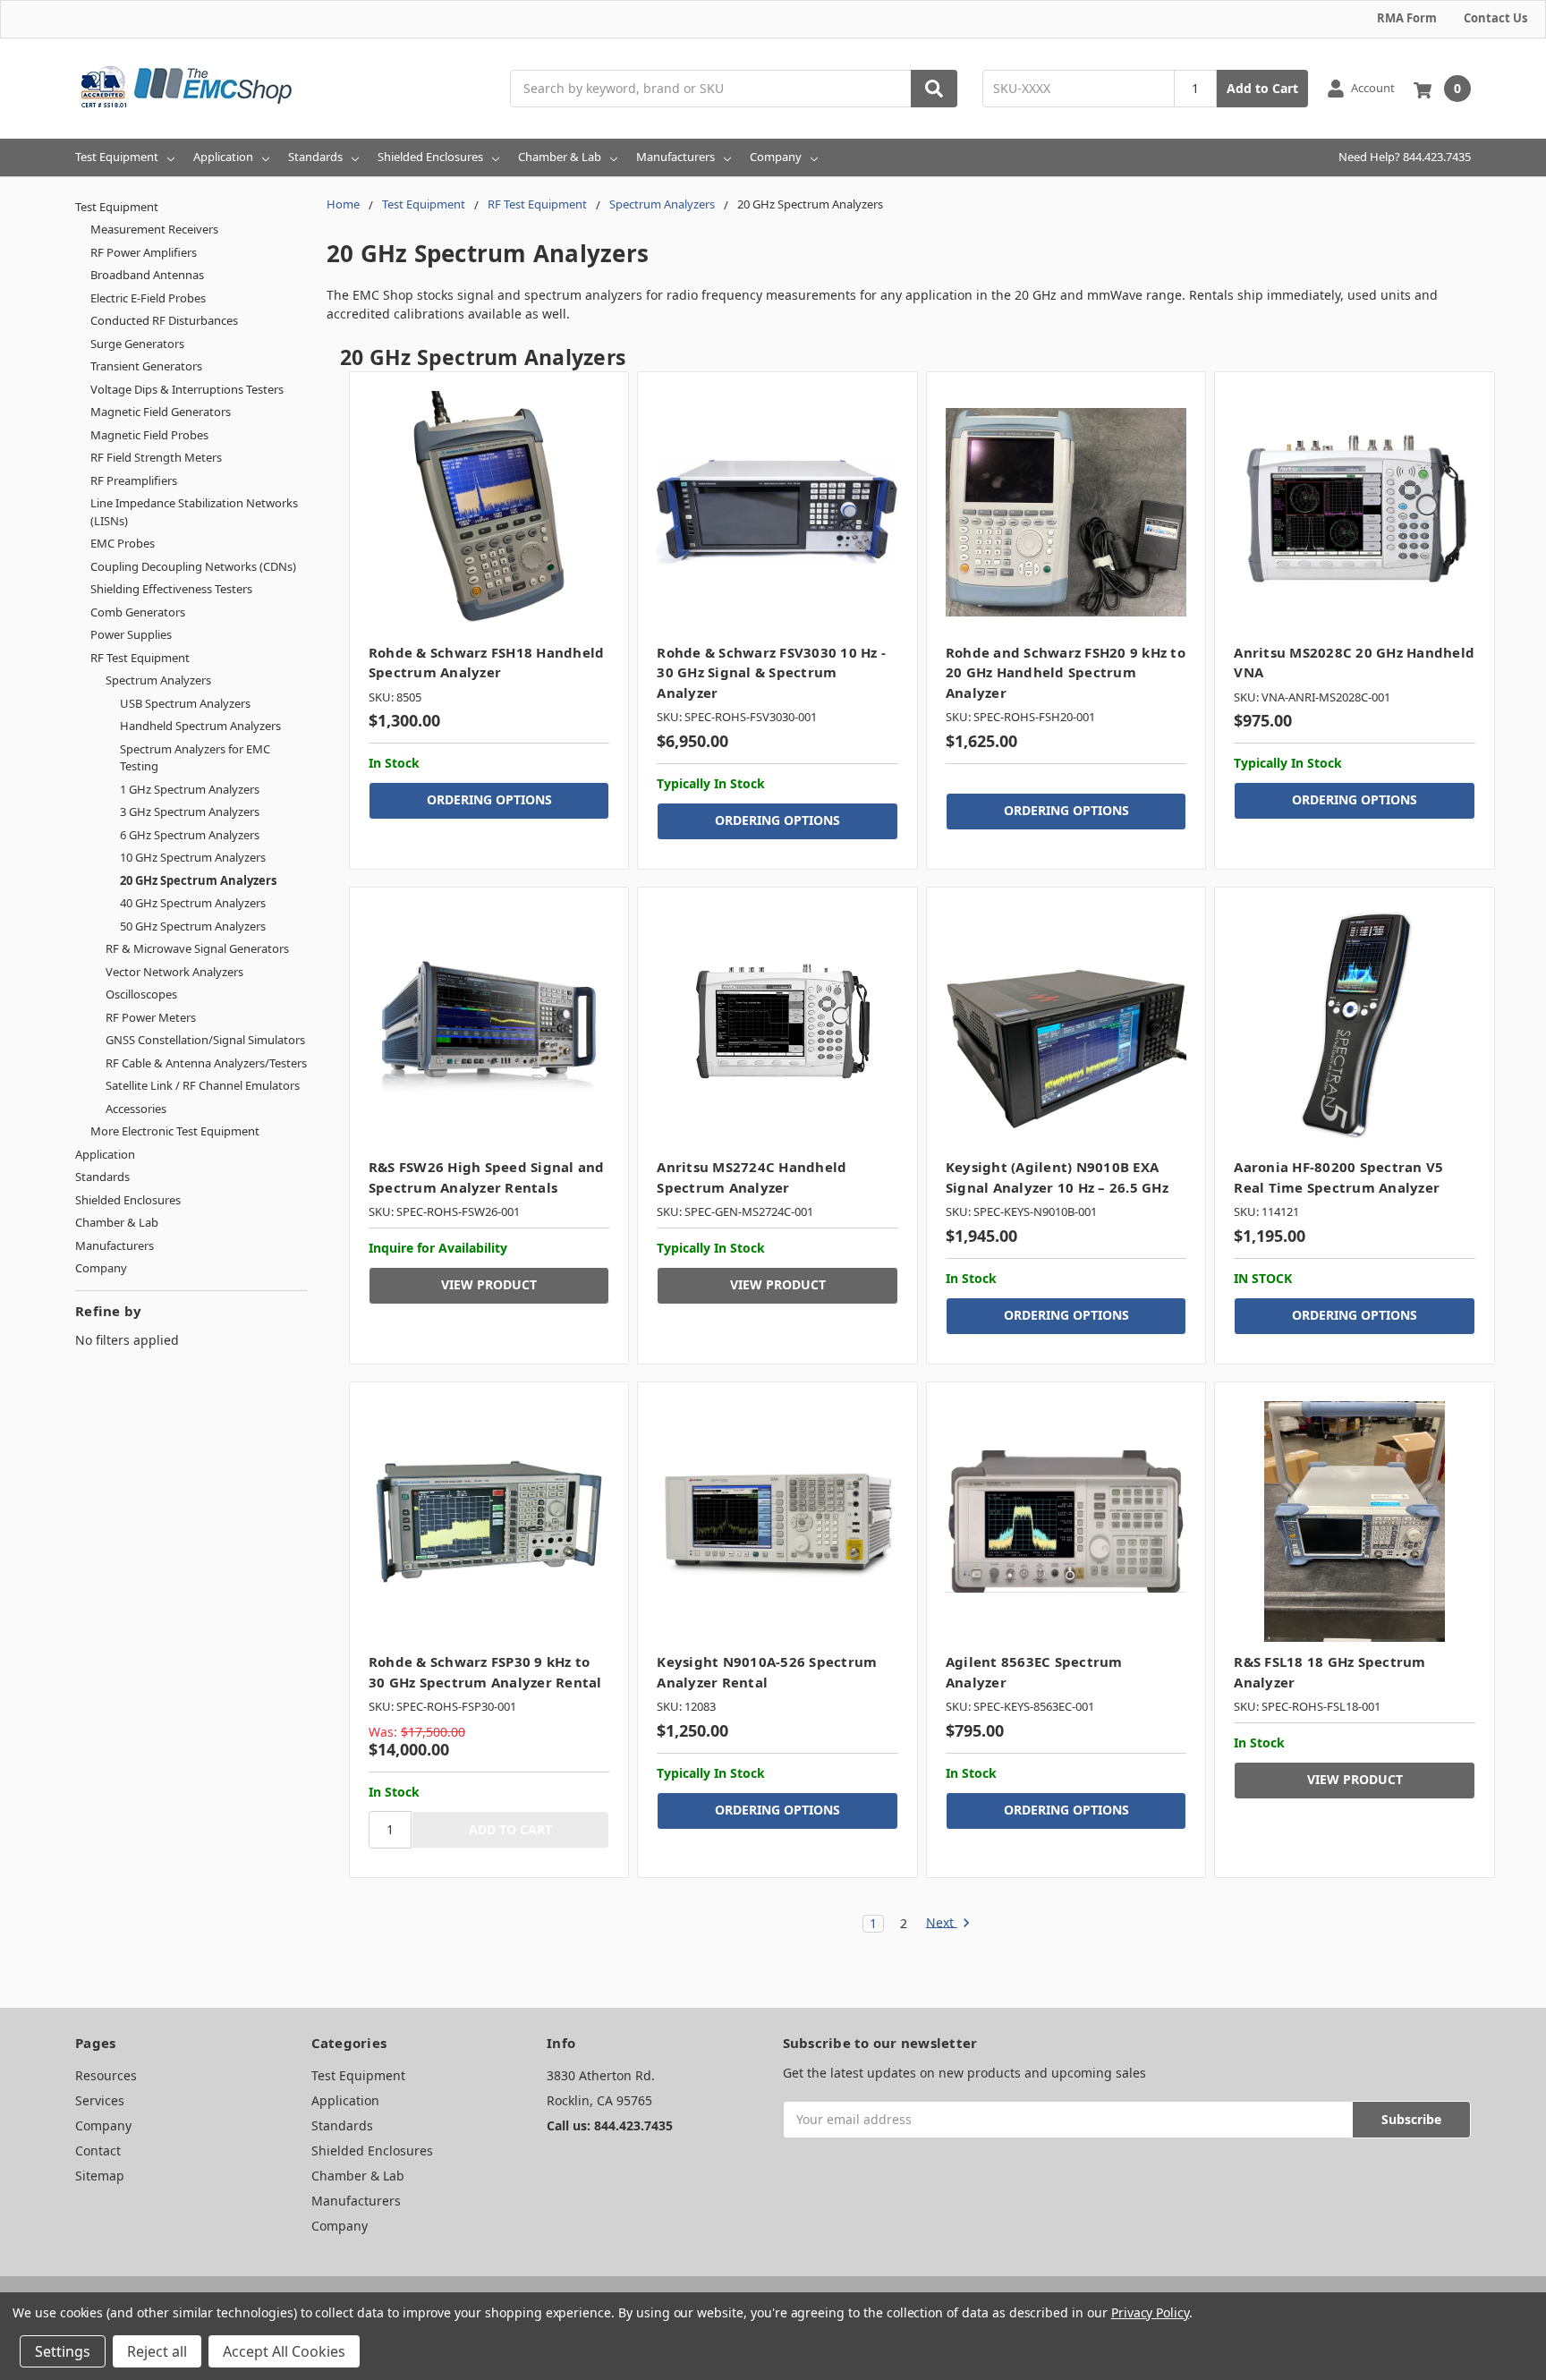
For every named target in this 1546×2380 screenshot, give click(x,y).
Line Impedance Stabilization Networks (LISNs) (194, 512)
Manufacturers (675, 157)
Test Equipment (117, 157)
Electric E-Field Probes (148, 298)
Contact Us (1495, 18)
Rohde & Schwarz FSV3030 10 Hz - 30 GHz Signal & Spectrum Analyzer (771, 672)
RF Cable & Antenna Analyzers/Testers (206, 1063)
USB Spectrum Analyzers (185, 703)
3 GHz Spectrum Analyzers (190, 812)
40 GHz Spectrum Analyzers (193, 903)
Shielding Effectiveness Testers (171, 589)
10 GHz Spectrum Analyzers (193, 857)
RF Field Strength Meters (156, 457)
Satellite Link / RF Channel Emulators (203, 1085)
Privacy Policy (1150, 2312)
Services (100, 2100)
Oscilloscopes (141, 994)
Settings (63, 2351)
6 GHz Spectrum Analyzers (190, 835)
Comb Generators (138, 612)
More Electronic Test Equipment (175, 1131)
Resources (106, 2075)
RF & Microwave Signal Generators (197, 948)
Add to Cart (1262, 88)
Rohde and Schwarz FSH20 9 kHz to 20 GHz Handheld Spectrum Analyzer (1066, 672)
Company (776, 157)
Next (942, 1923)
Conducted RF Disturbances (164, 320)
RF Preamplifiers (134, 480)
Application (223, 157)
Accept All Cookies (284, 2351)
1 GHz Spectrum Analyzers (190, 789)
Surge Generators (137, 344)
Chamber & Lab (560, 157)
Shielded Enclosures (430, 157)
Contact (98, 2150)
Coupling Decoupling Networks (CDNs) (193, 566)
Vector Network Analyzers (174, 972)
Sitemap (100, 2176)
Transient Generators (146, 366)
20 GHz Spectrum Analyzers (198, 880)
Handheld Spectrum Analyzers (200, 726)
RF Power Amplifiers (144, 252)
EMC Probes (123, 543)
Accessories (136, 1109)
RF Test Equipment (140, 658)
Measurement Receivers (154, 229)
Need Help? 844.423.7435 (1405, 157)
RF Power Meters (151, 1017)
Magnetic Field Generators (161, 412)
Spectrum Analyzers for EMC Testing (195, 758)
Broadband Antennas (147, 275)
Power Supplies (131, 634)
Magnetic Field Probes (149, 435)
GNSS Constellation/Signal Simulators (205, 1040)
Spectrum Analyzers (158, 680)
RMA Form (1407, 18)
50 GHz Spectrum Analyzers (193, 926)
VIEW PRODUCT (489, 1284)
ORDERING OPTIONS (489, 799)
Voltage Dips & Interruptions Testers (187, 389)
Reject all (157, 2351)
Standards (315, 157)
